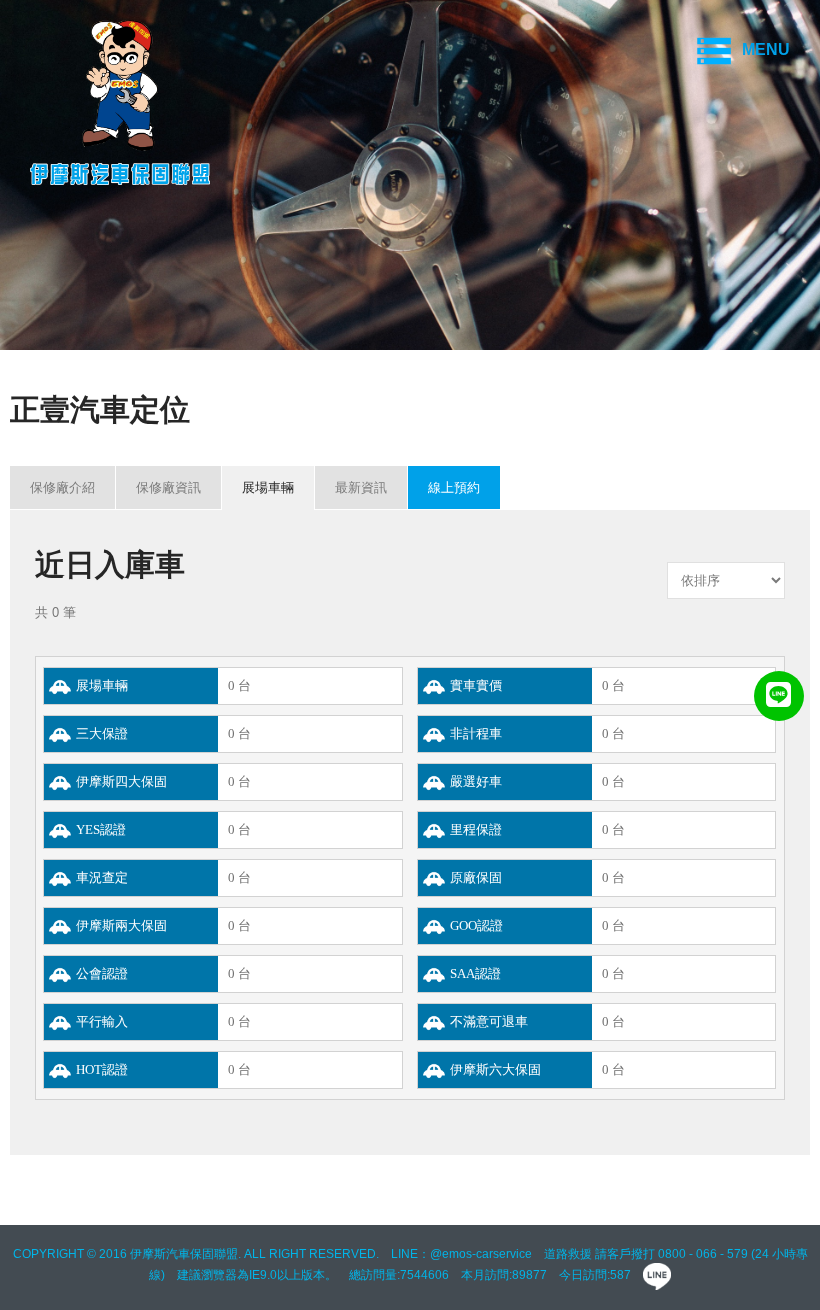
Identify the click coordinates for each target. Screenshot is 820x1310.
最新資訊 (361, 487)
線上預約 (454, 487)
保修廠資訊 (168, 487)
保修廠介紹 (62, 487)
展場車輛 (268, 487)
